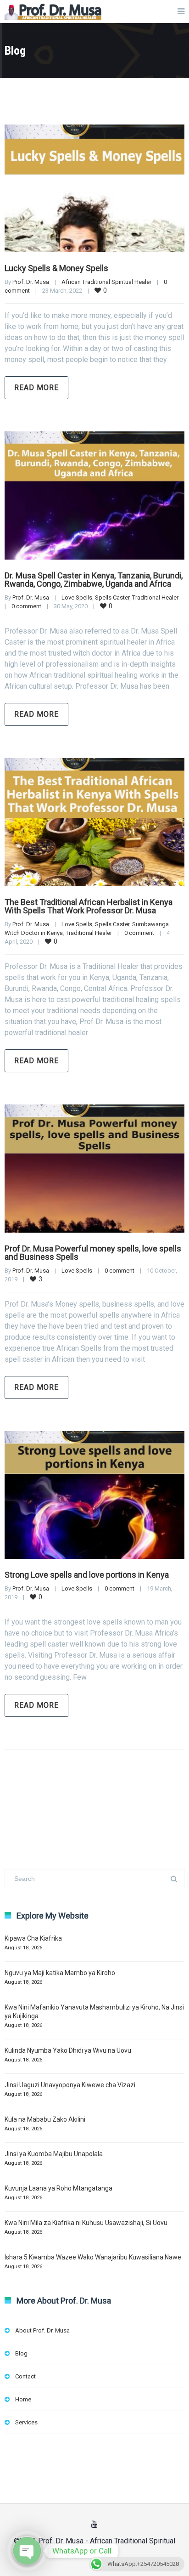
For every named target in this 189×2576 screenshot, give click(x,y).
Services (26, 2422)
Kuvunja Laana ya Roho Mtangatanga (58, 2188)
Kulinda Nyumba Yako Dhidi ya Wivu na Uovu (68, 2050)
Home (23, 2399)
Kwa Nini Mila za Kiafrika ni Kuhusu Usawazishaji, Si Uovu (86, 2223)
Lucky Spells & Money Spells (56, 268)
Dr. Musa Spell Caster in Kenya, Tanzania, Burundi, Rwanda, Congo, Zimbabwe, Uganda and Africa (94, 580)
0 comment (26, 606)
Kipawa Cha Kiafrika (33, 1938)
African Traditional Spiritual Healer (106, 282)
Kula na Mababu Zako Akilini (45, 2119)
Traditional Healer (155, 597)
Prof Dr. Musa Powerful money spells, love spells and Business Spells (93, 1253)
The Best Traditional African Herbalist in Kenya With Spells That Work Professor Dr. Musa (89, 906)
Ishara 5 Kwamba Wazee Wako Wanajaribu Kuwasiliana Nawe (93, 2257)
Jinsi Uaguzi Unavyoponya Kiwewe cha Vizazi (70, 2085)
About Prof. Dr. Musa (42, 2330)
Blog (21, 2353)
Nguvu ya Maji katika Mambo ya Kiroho (60, 1973)
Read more (36, 388)
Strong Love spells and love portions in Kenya (87, 1575)
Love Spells (77, 597)
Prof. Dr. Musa (31, 282)
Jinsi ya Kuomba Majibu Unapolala (54, 2154)
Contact (25, 2376)
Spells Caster (112, 597)
